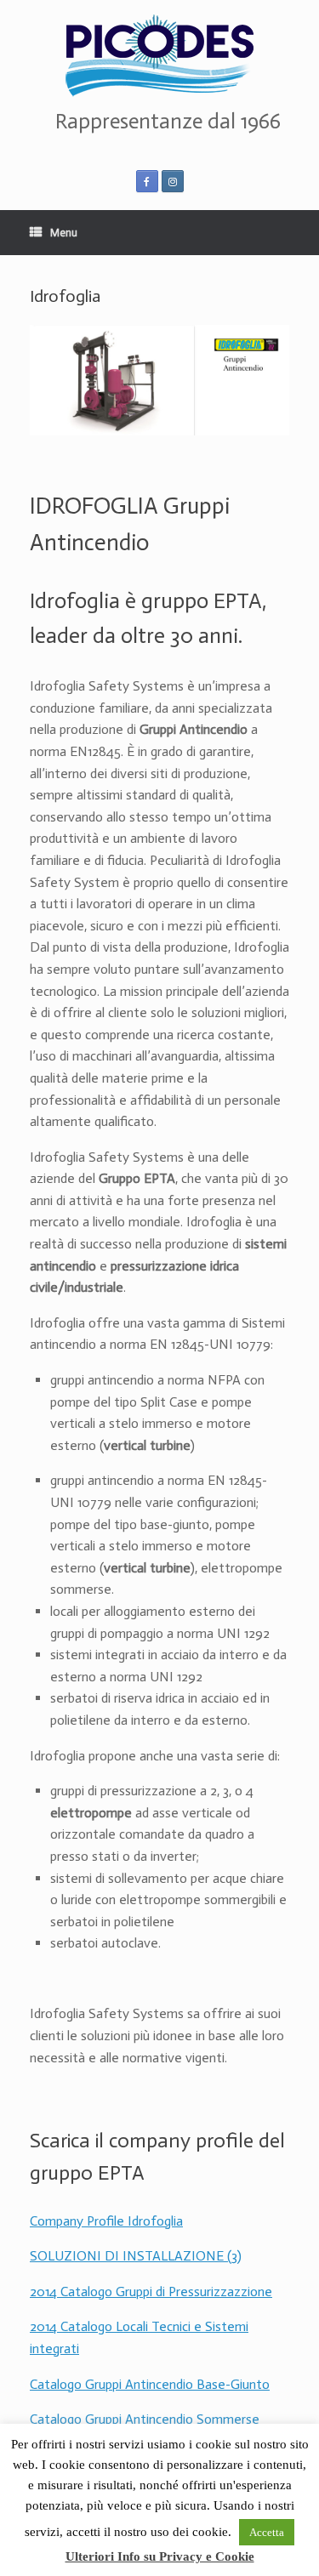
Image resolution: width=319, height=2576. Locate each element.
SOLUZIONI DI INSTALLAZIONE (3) (136, 2256)
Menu (64, 233)
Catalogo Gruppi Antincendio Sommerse (145, 2419)
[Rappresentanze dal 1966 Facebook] (147, 181)
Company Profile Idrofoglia (106, 2221)
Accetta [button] (267, 2532)
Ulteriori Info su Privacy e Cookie (160, 2556)
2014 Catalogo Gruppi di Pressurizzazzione (151, 2292)
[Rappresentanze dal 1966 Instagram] (173, 181)
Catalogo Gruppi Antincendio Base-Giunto (150, 2384)
